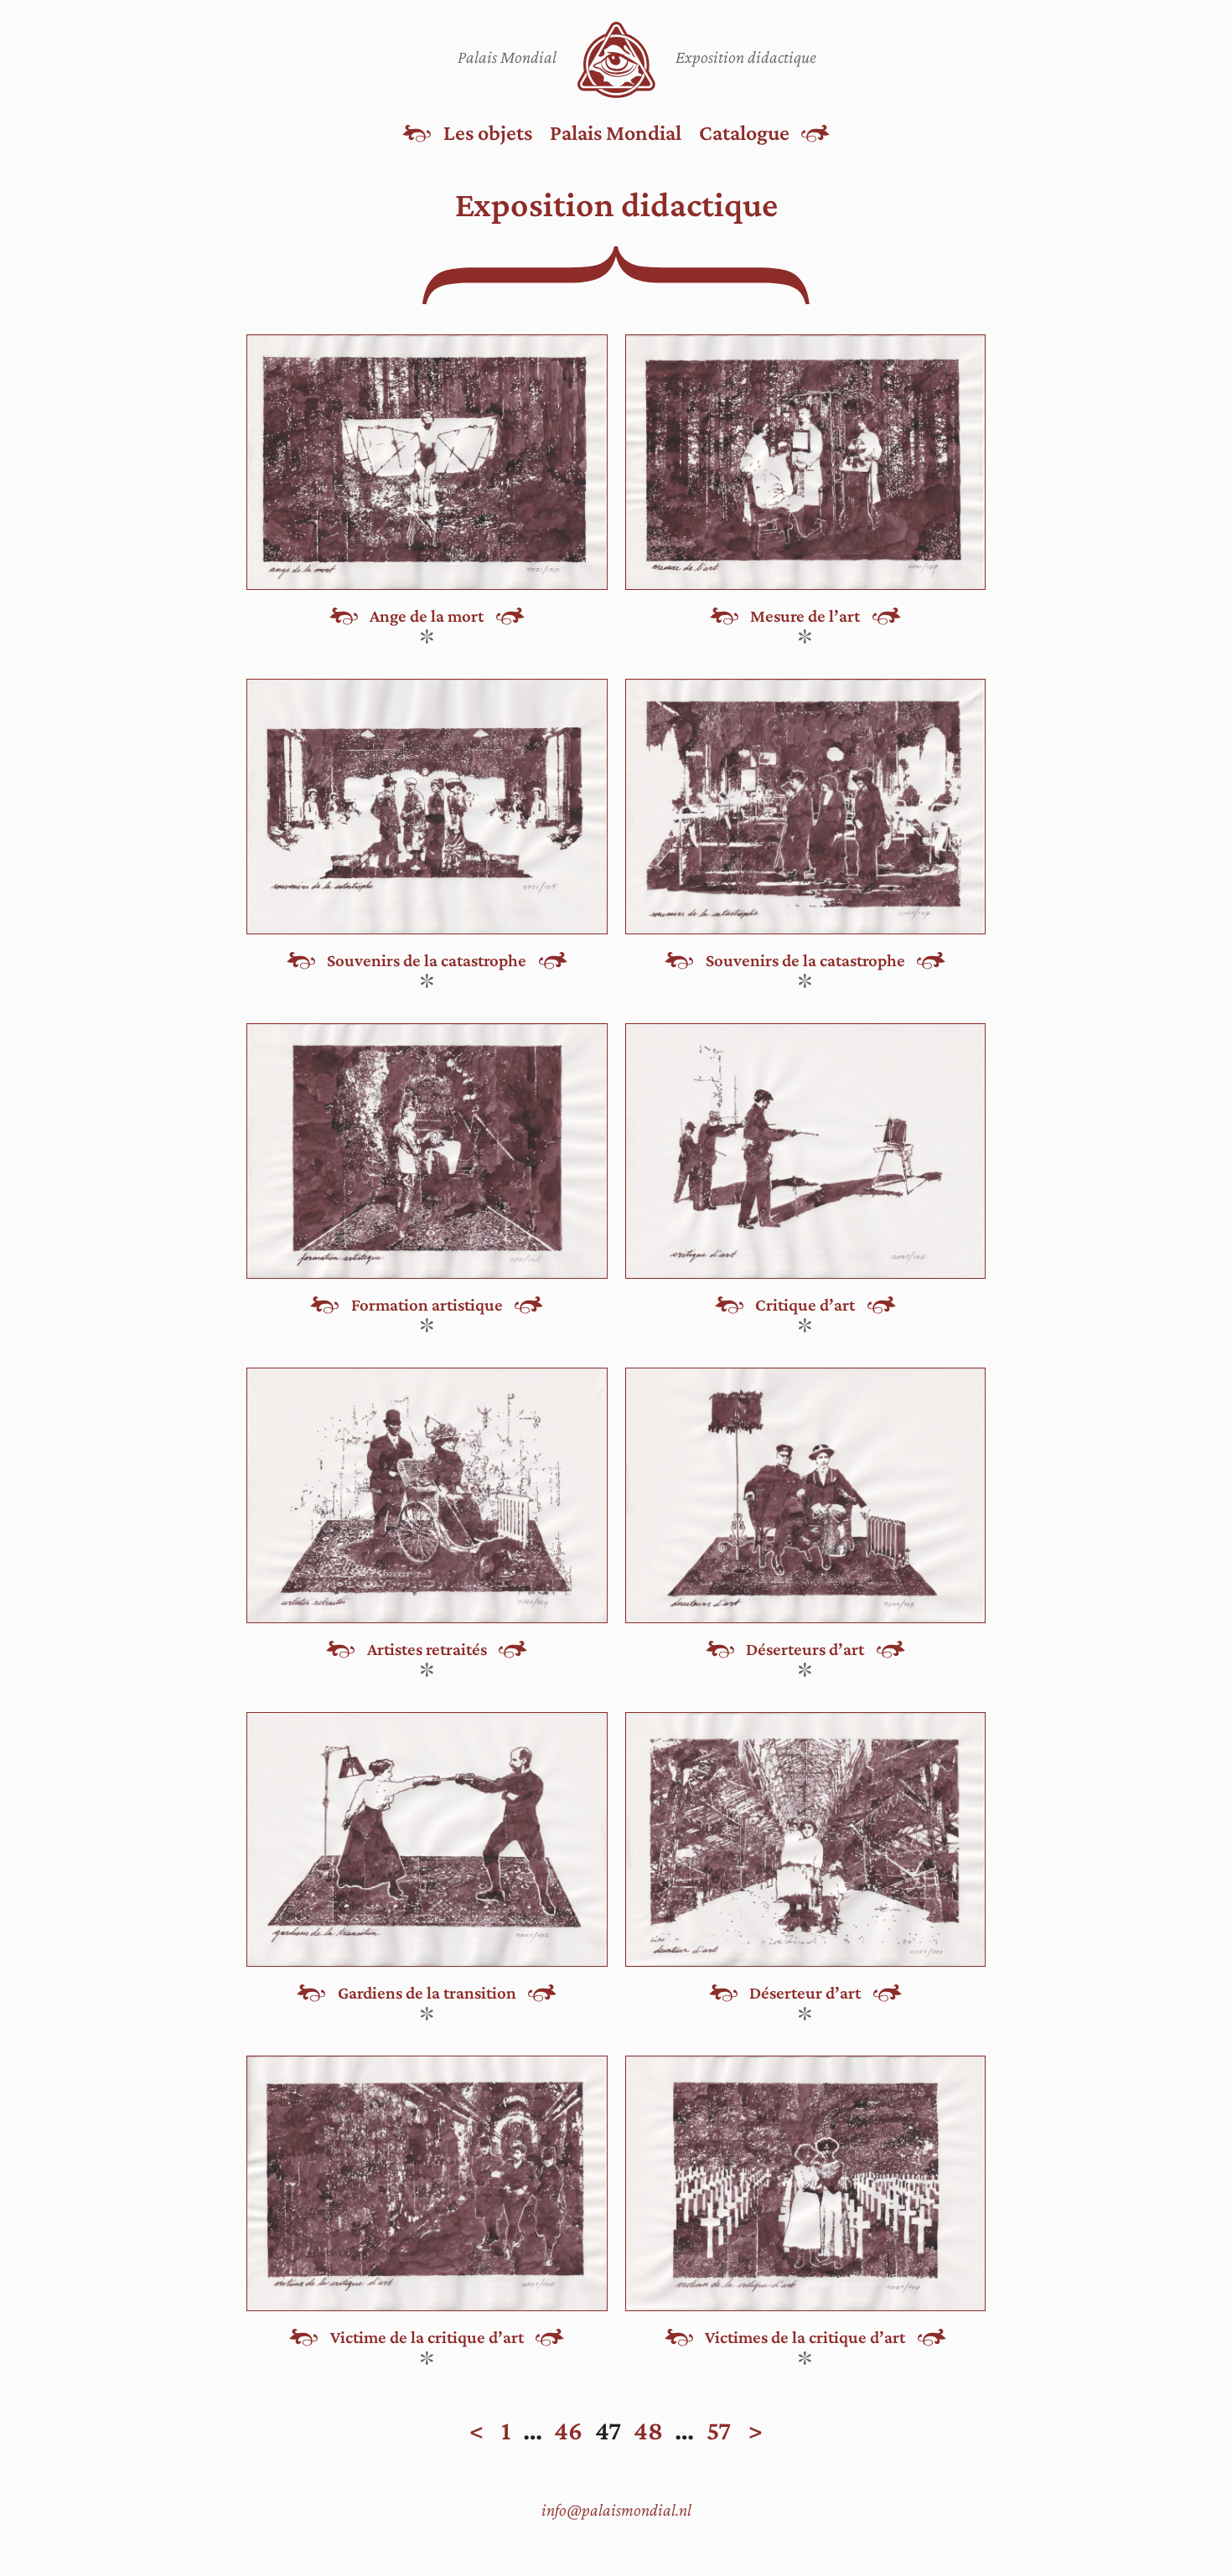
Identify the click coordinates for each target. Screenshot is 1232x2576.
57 (719, 2431)
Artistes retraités (427, 1650)
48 (648, 2431)
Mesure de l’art (805, 616)
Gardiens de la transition (427, 1993)
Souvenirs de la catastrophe (427, 961)
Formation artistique (427, 1305)
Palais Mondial (616, 132)
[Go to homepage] (616, 60)
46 (568, 2431)
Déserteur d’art (805, 1993)
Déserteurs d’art (805, 1650)
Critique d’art (805, 1305)
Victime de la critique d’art (427, 2338)
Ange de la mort (427, 616)
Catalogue (744, 132)
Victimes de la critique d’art (805, 2338)
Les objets (488, 132)
